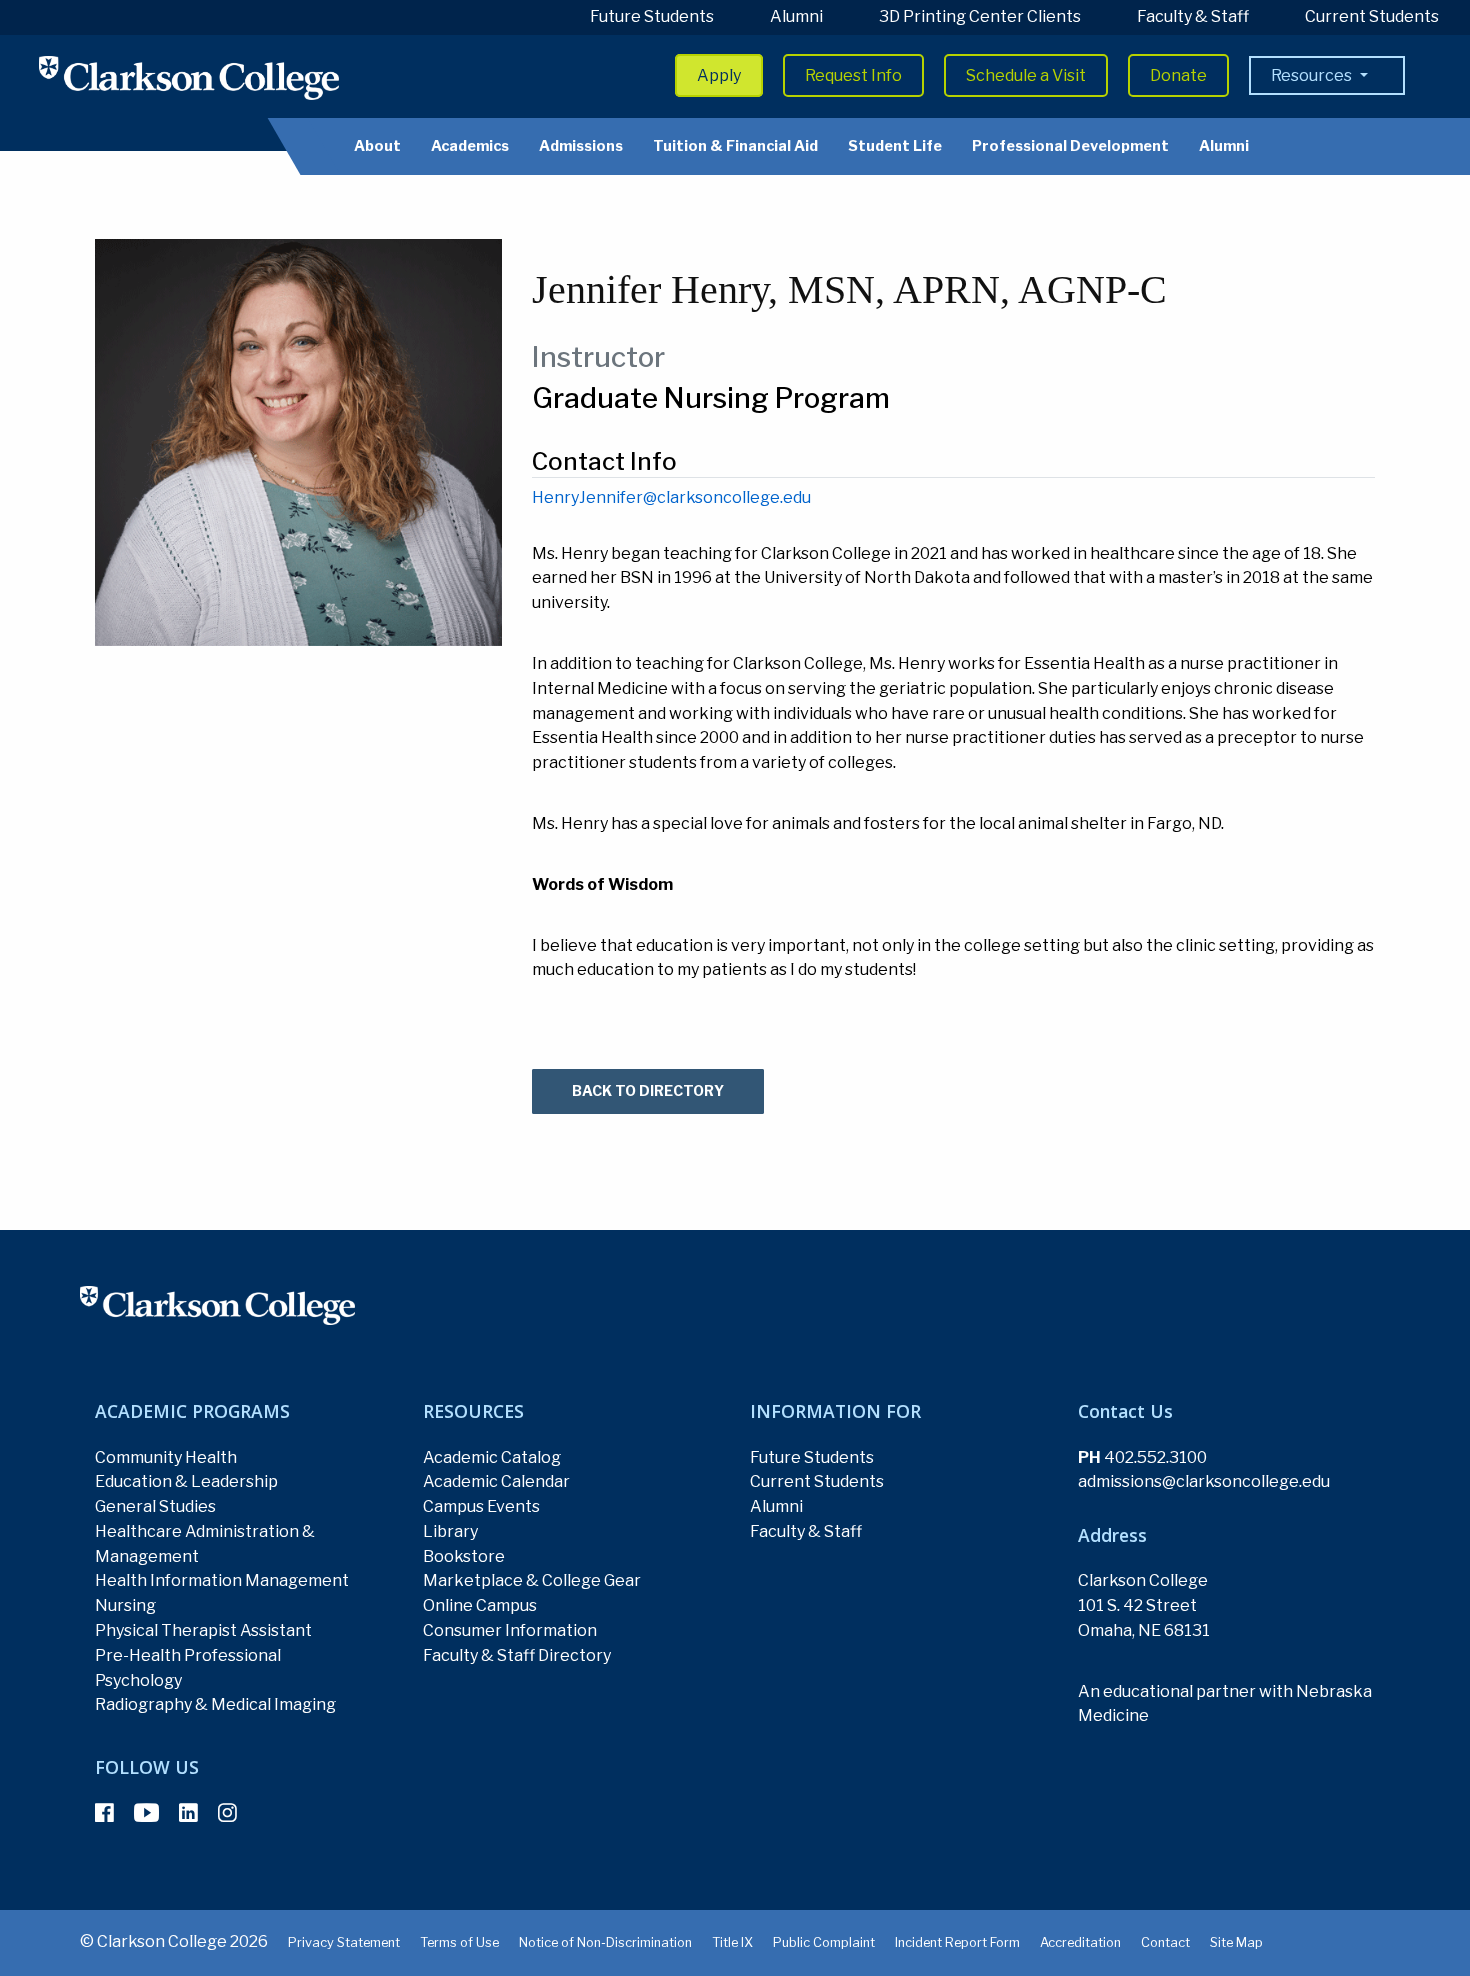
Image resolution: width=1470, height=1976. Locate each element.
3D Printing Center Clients (980, 16)
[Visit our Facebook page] (104, 1813)
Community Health (166, 1457)
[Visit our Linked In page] (188, 1813)
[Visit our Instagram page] (227, 1813)
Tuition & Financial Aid (735, 146)
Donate (1178, 75)
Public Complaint (824, 1942)
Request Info (853, 75)
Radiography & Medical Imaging (215, 1704)
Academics (470, 146)
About (377, 146)
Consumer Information (510, 1630)
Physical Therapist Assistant (203, 1630)
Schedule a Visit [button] (1026, 75)
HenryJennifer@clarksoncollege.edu (671, 497)
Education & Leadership (186, 1481)
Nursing (125, 1605)
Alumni (796, 16)
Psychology (138, 1680)
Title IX (732, 1942)
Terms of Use (459, 1942)
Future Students (652, 16)
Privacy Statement (344, 1942)
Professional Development (1070, 146)
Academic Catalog (492, 1457)
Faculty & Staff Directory (517, 1655)
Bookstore (464, 1556)
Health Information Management (222, 1580)
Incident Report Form (957, 1942)
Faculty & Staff (1193, 16)
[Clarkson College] (189, 77)
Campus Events (481, 1506)
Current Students (1372, 16)
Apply (719, 75)
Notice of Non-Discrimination (605, 1942)
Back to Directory (648, 1090)
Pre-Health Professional (188, 1655)
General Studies (155, 1506)
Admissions (581, 146)
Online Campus (480, 1605)
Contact (1165, 1942)
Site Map (1236, 1942)
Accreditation (1080, 1942)
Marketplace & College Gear (532, 1580)
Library (450, 1531)
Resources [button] (1313, 75)
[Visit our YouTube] (146, 1813)
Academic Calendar (496, 1481)
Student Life (895, 146)
